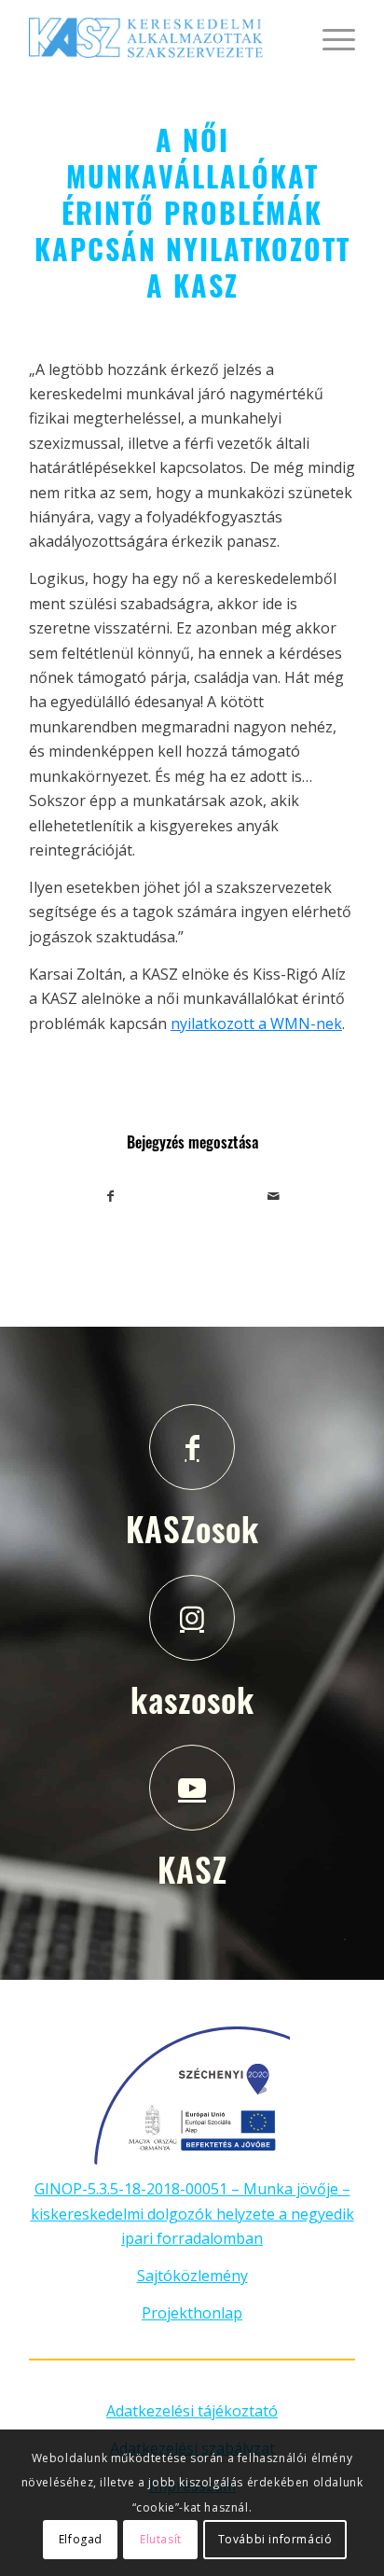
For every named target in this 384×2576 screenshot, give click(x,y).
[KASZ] (192, 1788)
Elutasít (161, 2539)
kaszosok (192, 1699)
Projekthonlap (192, 2313)
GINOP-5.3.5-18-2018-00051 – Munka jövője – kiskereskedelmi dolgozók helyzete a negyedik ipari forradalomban (192, 2214)
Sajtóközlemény (192, 2276)
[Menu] (329, 37)
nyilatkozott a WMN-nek (256, 1023)
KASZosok (192, 1528)
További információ (275, 2539)
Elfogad (81, 2539)
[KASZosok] (192, 1447)
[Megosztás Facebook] (111, 1196)
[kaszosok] (192, 1618)
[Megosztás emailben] (274, 1196)
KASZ (192, 1869)
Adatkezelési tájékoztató (192, 2411)
